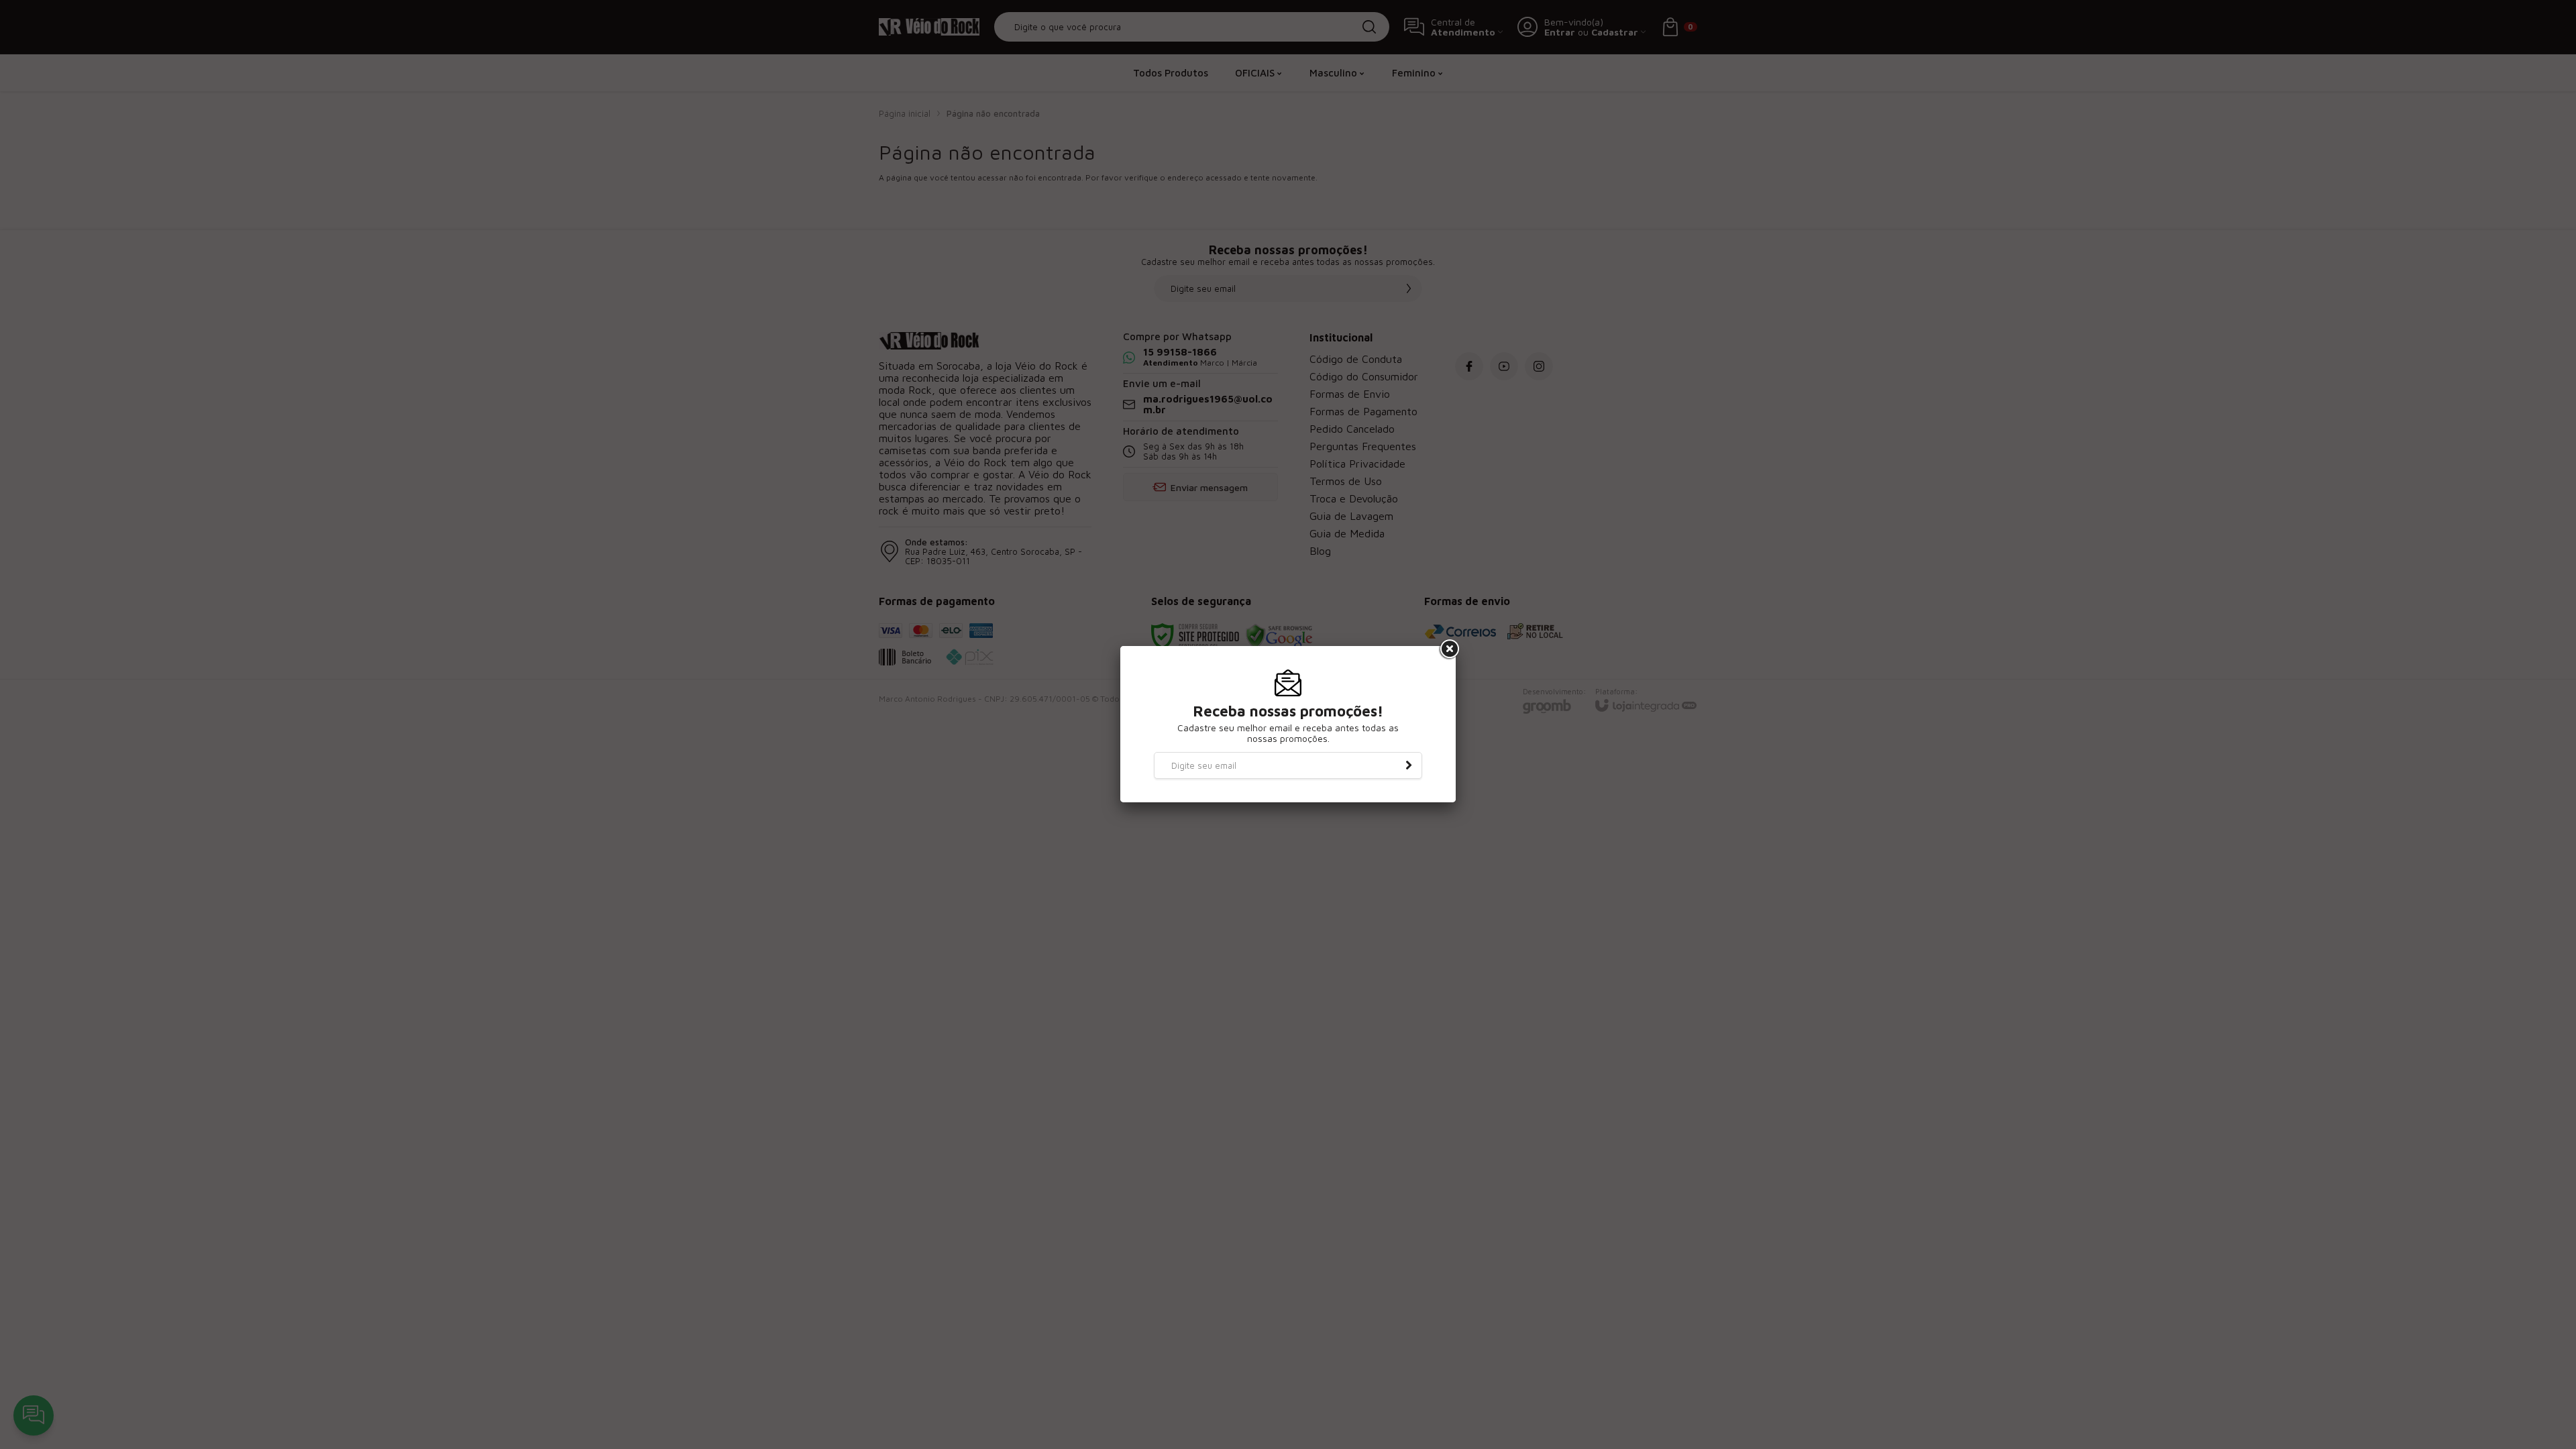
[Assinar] (1409, 765)
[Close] (1448, 649)
